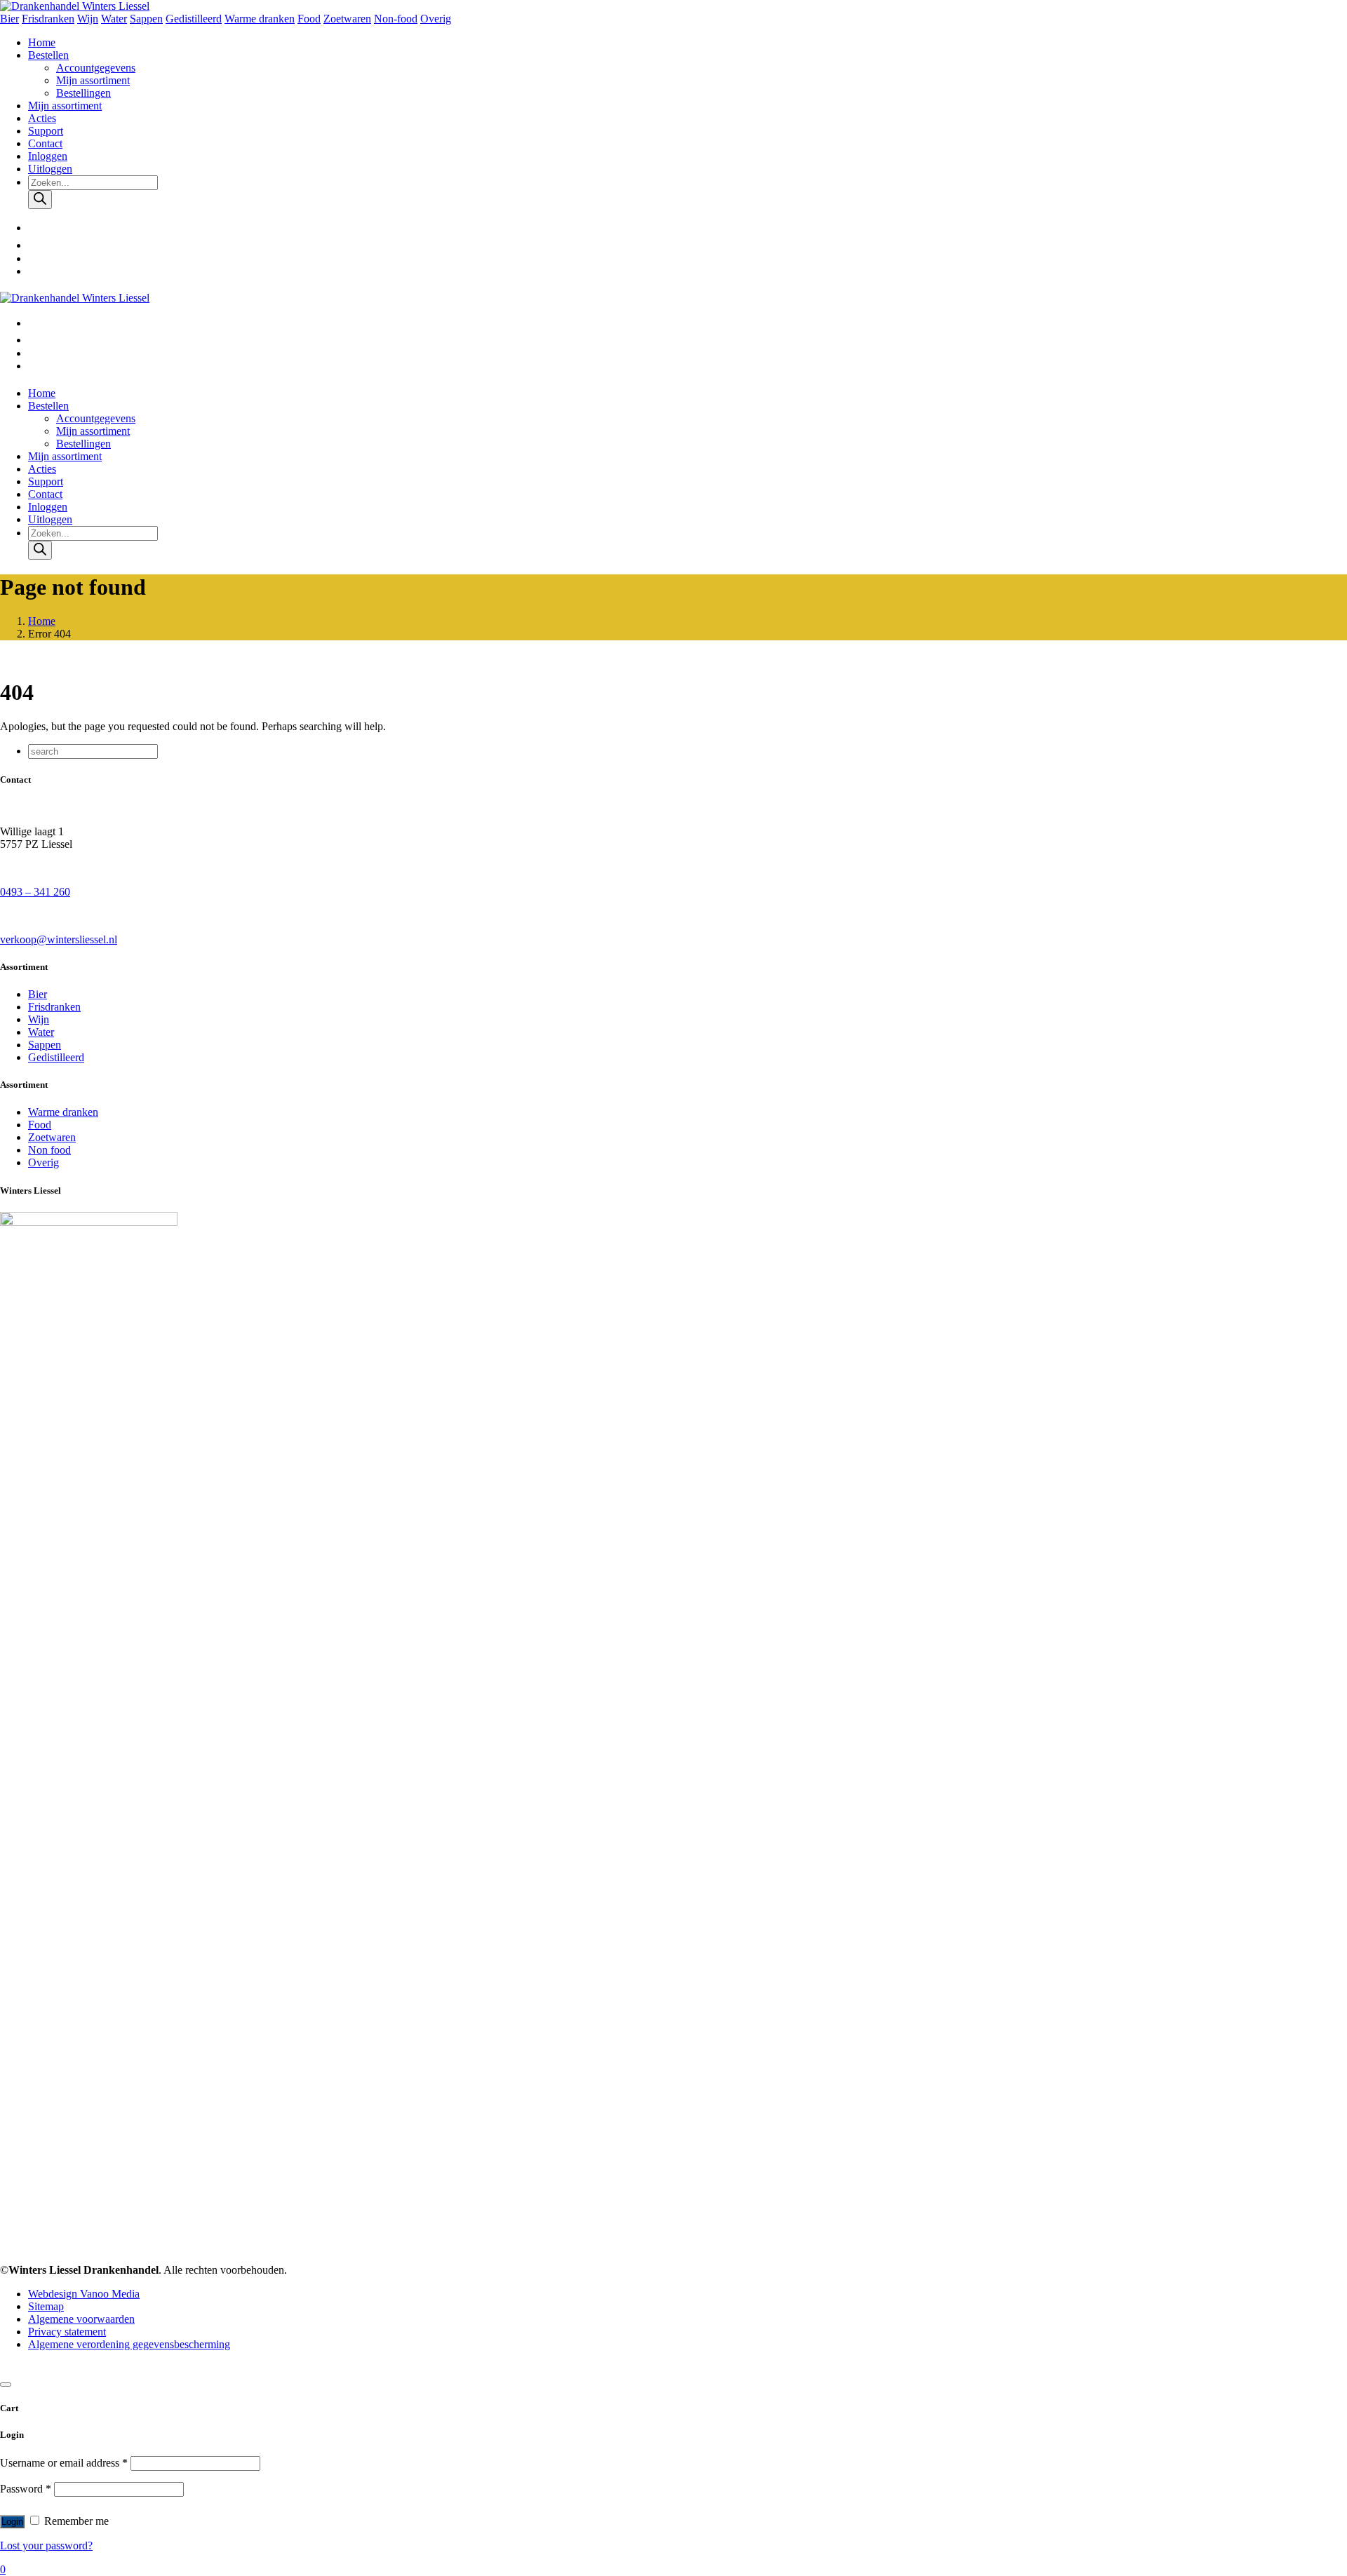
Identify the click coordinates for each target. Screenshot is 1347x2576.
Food (309, 19)
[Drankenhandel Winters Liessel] (75, 6)
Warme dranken (260, 19)
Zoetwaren (347, 19)
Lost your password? (46, 2545)
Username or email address (64, 2463)
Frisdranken (48, 19)
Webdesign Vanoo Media (84, 2294)
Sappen (146, 19)
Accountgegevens (96, 68)
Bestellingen (83, 93)
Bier (9, 19)
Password (26, 2489)
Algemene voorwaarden (81, 2319)
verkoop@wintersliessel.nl (59, 939)
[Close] (6, 2385)
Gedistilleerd (194, 19)
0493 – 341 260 (35, 892)
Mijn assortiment (93, 80)
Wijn (88, 19)
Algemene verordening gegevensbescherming (129, 2344)
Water (114, 19)
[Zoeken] (40, 200)
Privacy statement (67, 2332)
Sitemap (46, 2306)
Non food (49, 1150)
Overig (436, 19)
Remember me (75, 2521)
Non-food (396, 19)
